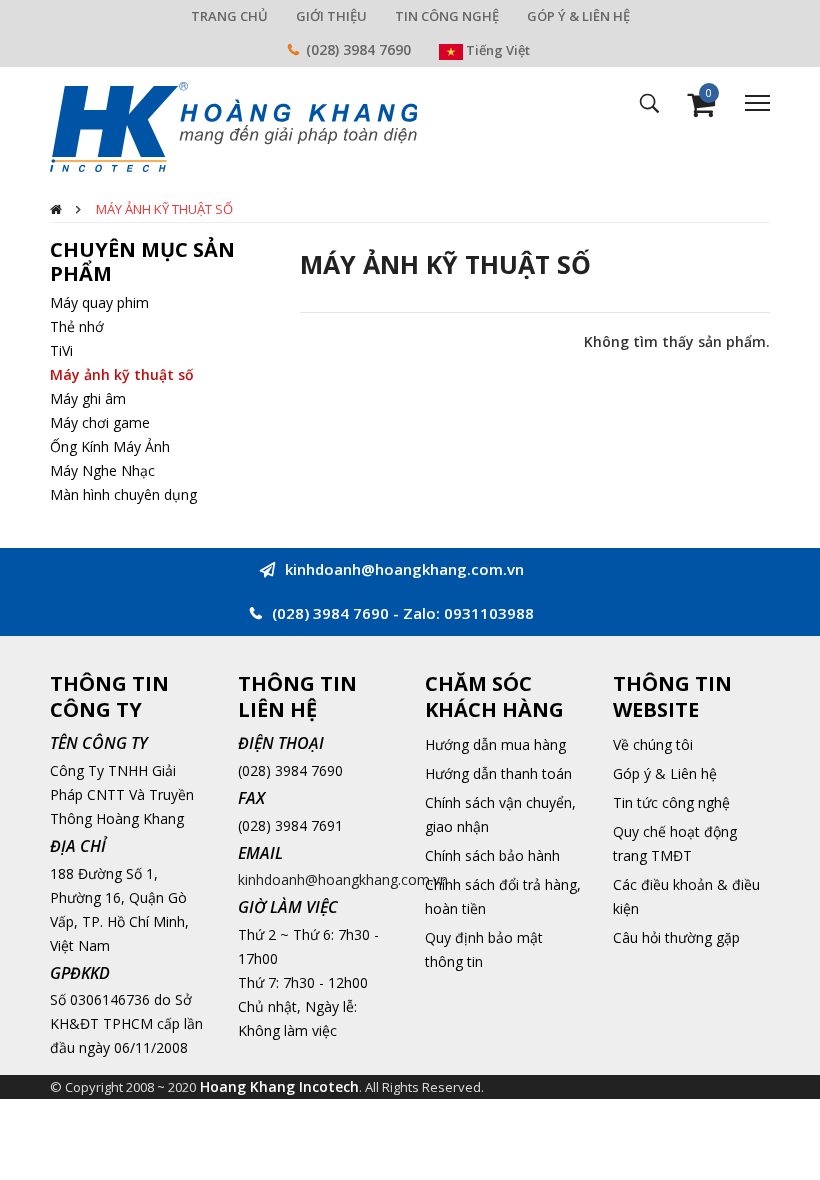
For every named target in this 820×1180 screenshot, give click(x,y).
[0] (701, 109)
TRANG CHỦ (229, 16)
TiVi (61, 350)
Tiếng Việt (496, 50)
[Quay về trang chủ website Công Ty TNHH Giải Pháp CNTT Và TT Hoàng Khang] (233, 125)
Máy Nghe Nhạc (102, 470)
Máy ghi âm (88, 398)
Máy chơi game (100, 422)
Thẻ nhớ (77, 326)
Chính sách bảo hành (492, 855)
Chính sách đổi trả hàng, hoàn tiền (503, 896)
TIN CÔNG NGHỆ (447, 16)
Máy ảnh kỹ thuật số (164, 209)
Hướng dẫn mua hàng (495, 744)
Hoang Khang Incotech (279, 1086)
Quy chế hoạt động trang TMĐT (675, 843)
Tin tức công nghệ (671, 802)
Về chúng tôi (653, 744)
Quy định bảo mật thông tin (484, 949)
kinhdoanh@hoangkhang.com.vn (343, 879)
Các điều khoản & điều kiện (686, 896)
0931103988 (489, 613)
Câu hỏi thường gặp (676, 937)
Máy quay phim (99, 302)
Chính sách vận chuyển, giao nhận (500, 814)
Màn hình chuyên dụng (123, 494)
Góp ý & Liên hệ (665, 773)
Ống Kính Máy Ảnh (110, 446)
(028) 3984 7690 (358, 49)
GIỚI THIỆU (331, 16)
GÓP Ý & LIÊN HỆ (578, 16)
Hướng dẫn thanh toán (498, 773)
